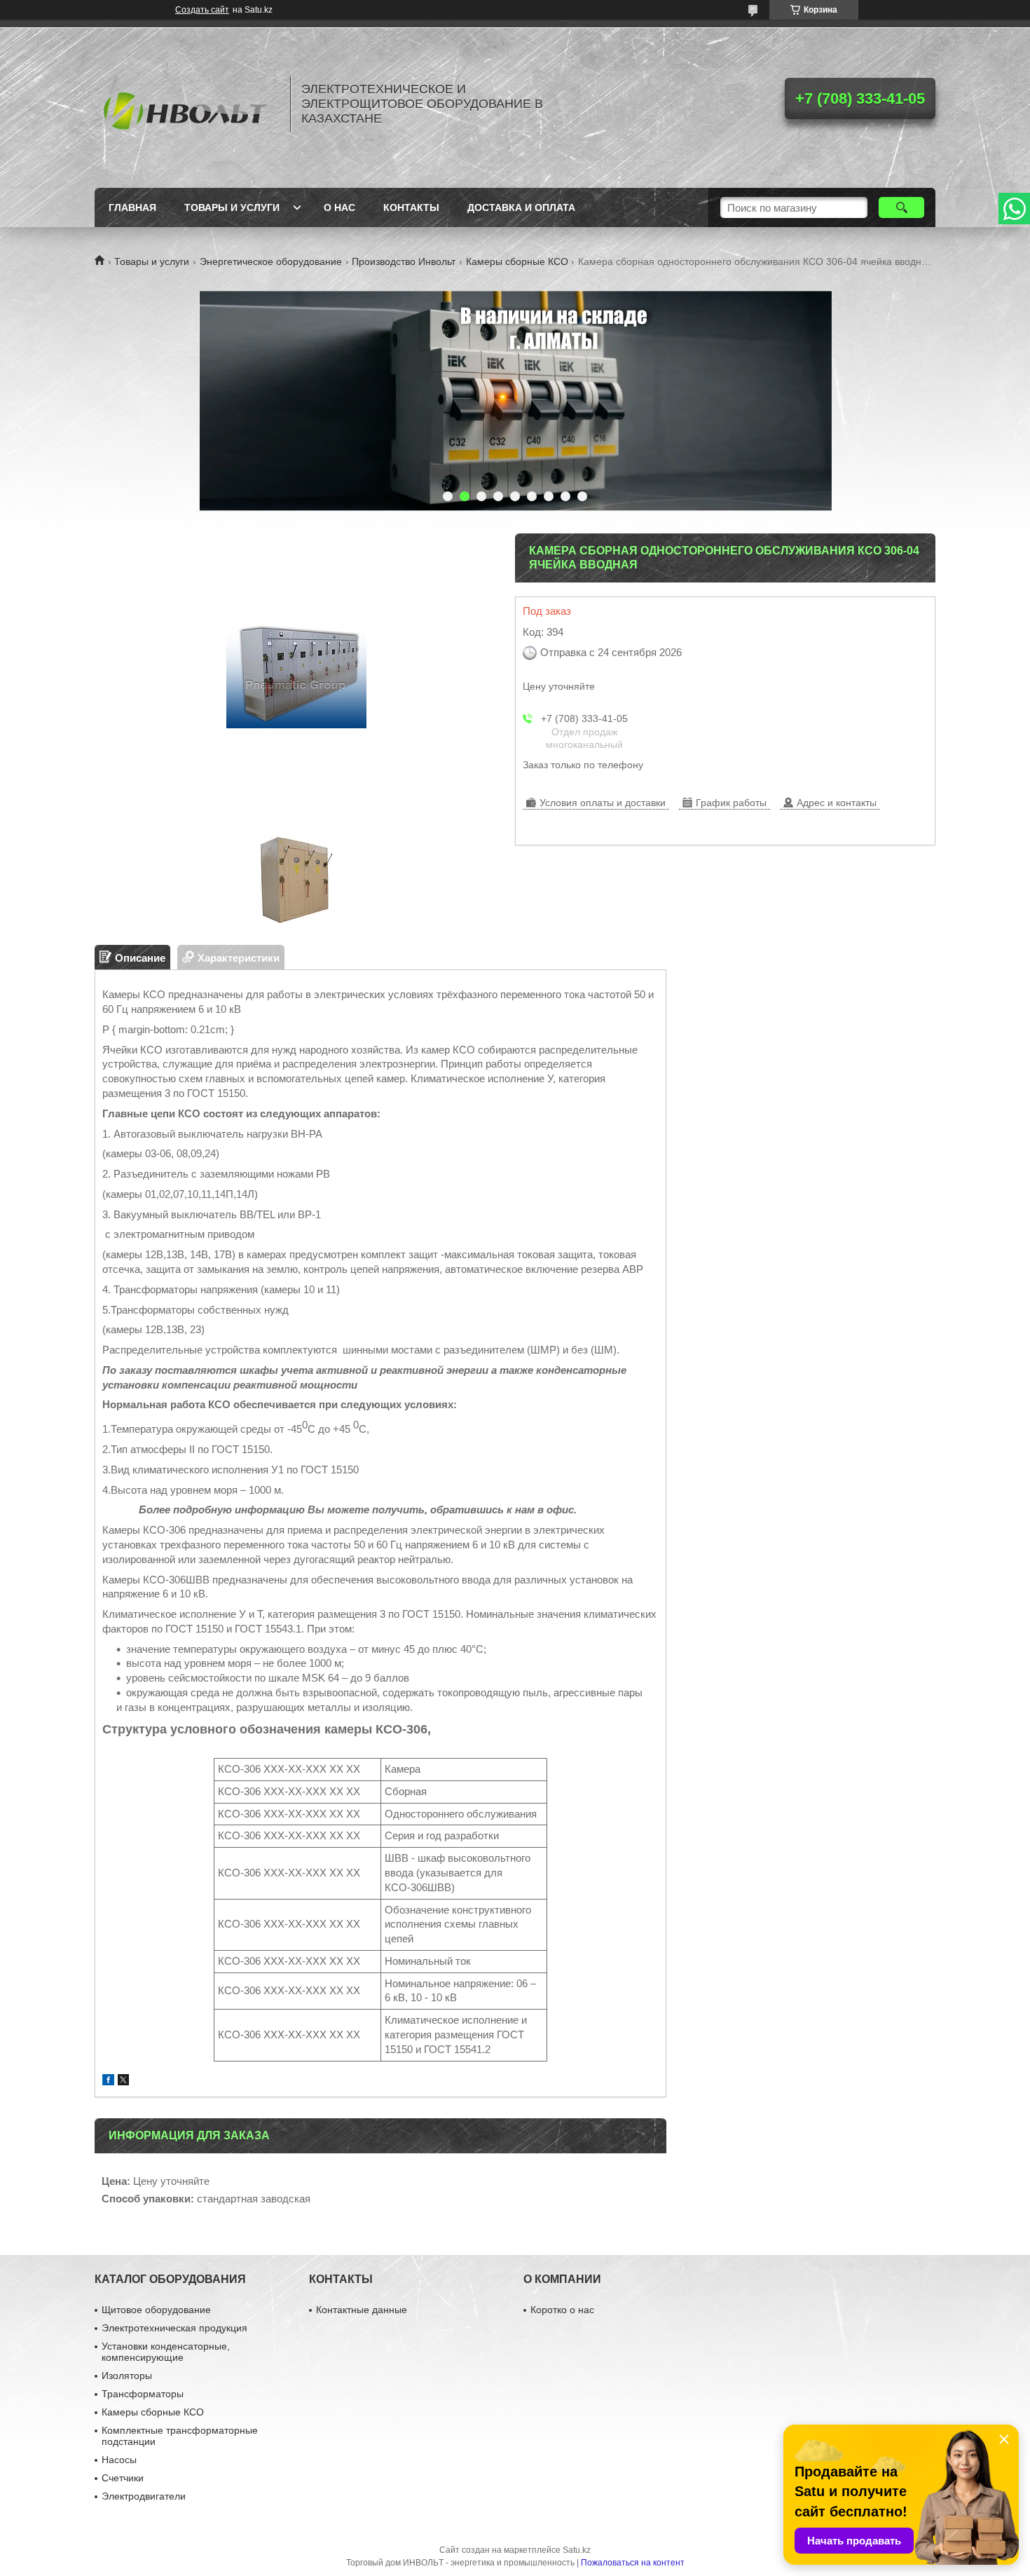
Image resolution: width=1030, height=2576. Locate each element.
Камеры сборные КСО (517, 261)
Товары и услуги (232, 207)
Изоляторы (127, 2376)
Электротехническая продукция (174, 2328)
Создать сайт (202, 10)
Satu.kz (577, 2550)
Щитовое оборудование (156, 2310)
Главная (132, 207)
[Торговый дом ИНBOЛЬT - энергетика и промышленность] (186, 104)
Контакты (411, 207)
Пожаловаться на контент (633, 2563)
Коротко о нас (562, 2310)
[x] (123, 2081)
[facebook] (108, 2081)
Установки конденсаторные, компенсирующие (166, 2352)
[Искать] (901, 207)
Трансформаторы (143, 2394)
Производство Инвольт (404, 261)
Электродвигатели (144, 2496)
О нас (339, 207)
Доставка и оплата (521, 207)
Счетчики (123, 2478)
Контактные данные (362, 2310)
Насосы (119, 2460)
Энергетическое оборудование (271, 261)
